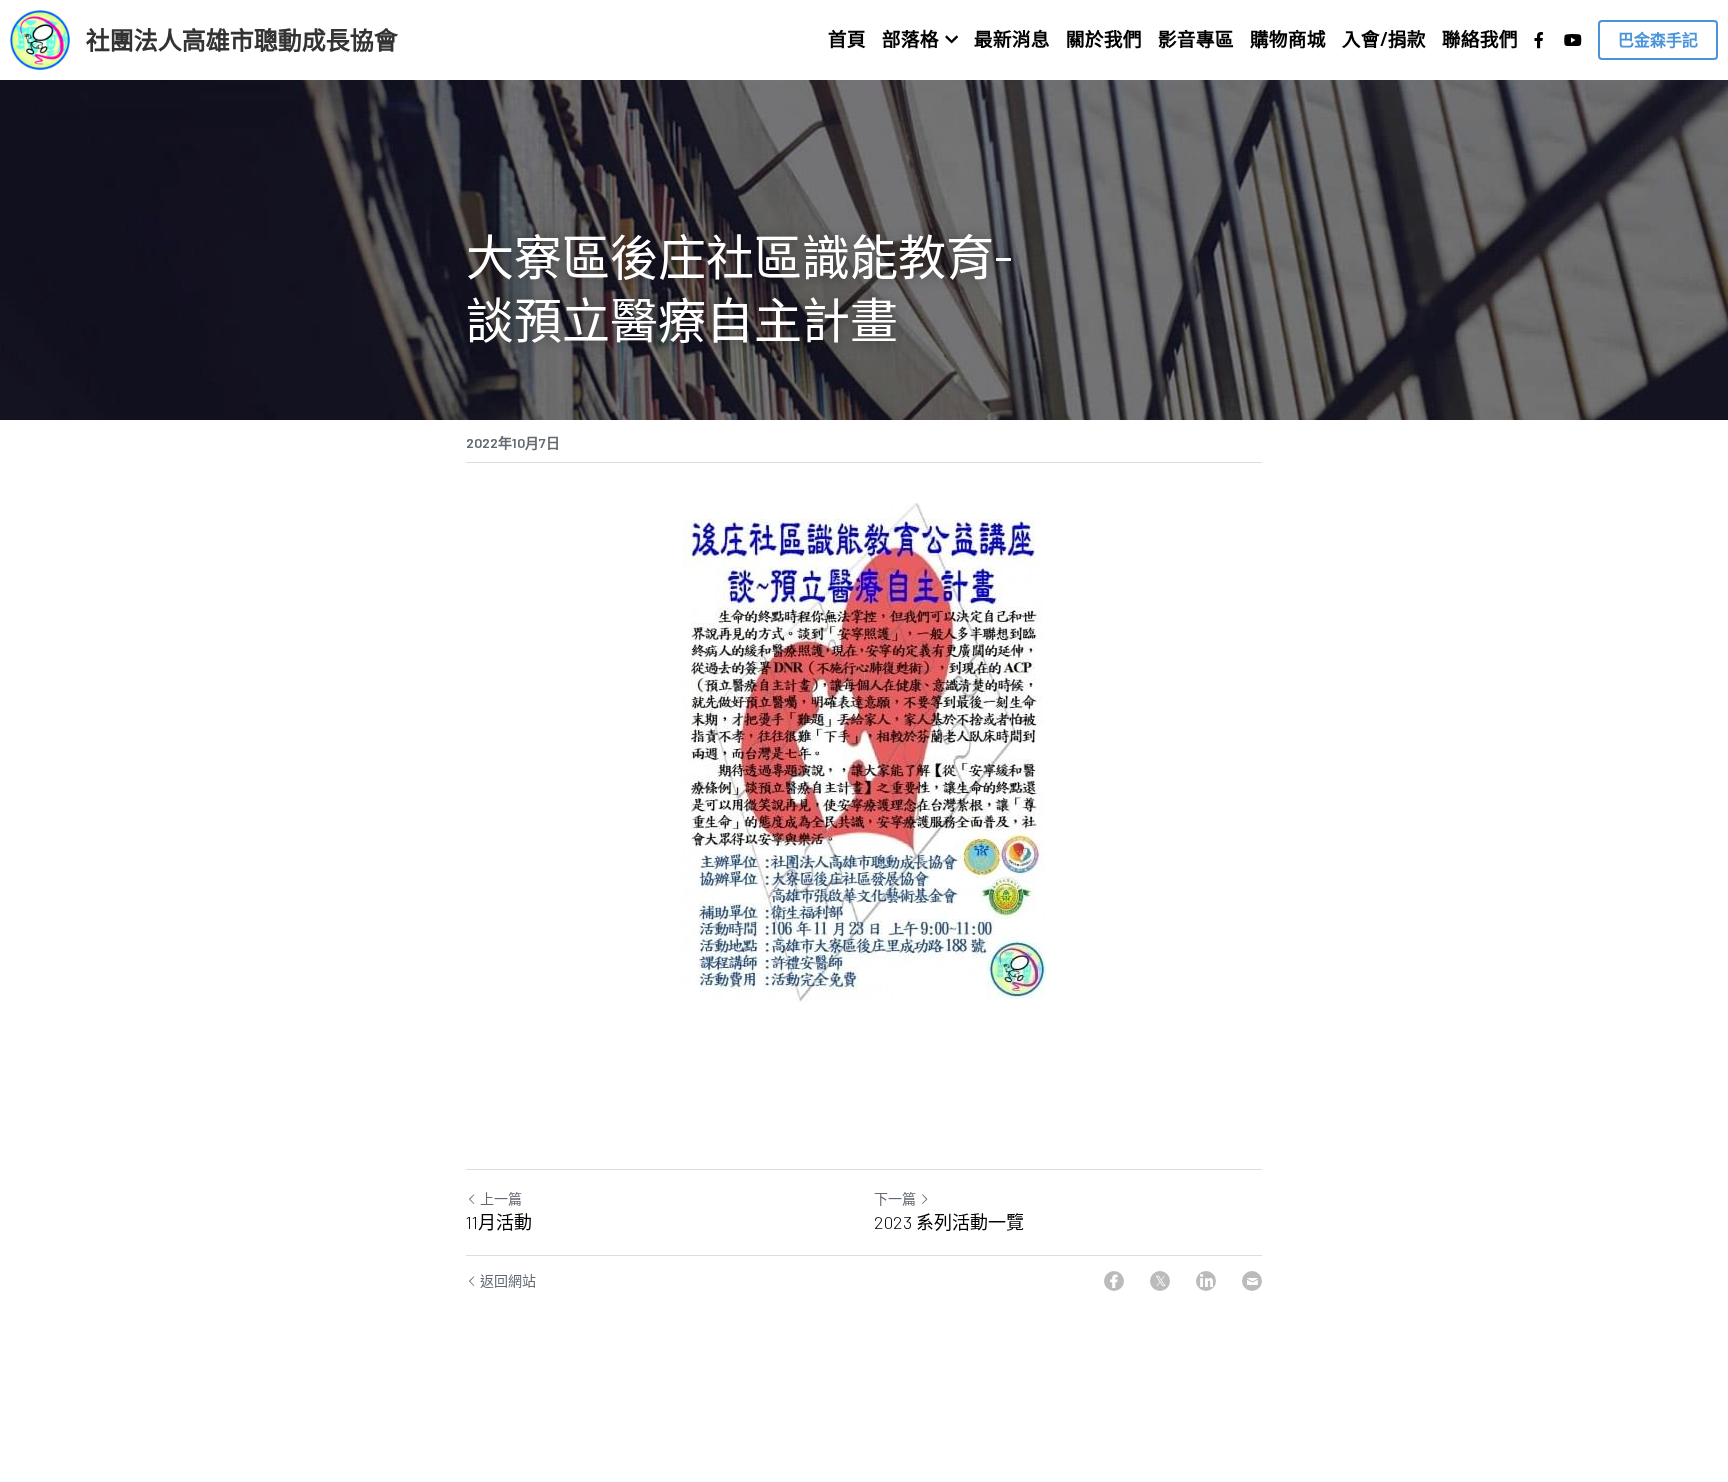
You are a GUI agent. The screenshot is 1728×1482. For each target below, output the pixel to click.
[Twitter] (1160, 1281)
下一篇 (895, 1198)
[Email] (1252, 1281)
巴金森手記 (1658, 39)
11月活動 (499, 1222)
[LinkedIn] (1206, 1281)
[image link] (40, 38)
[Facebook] (1114, 1281)
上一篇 (501, 1198)
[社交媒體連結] (1539, 40)
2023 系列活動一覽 (949, 1222)
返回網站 (508, 1280)
